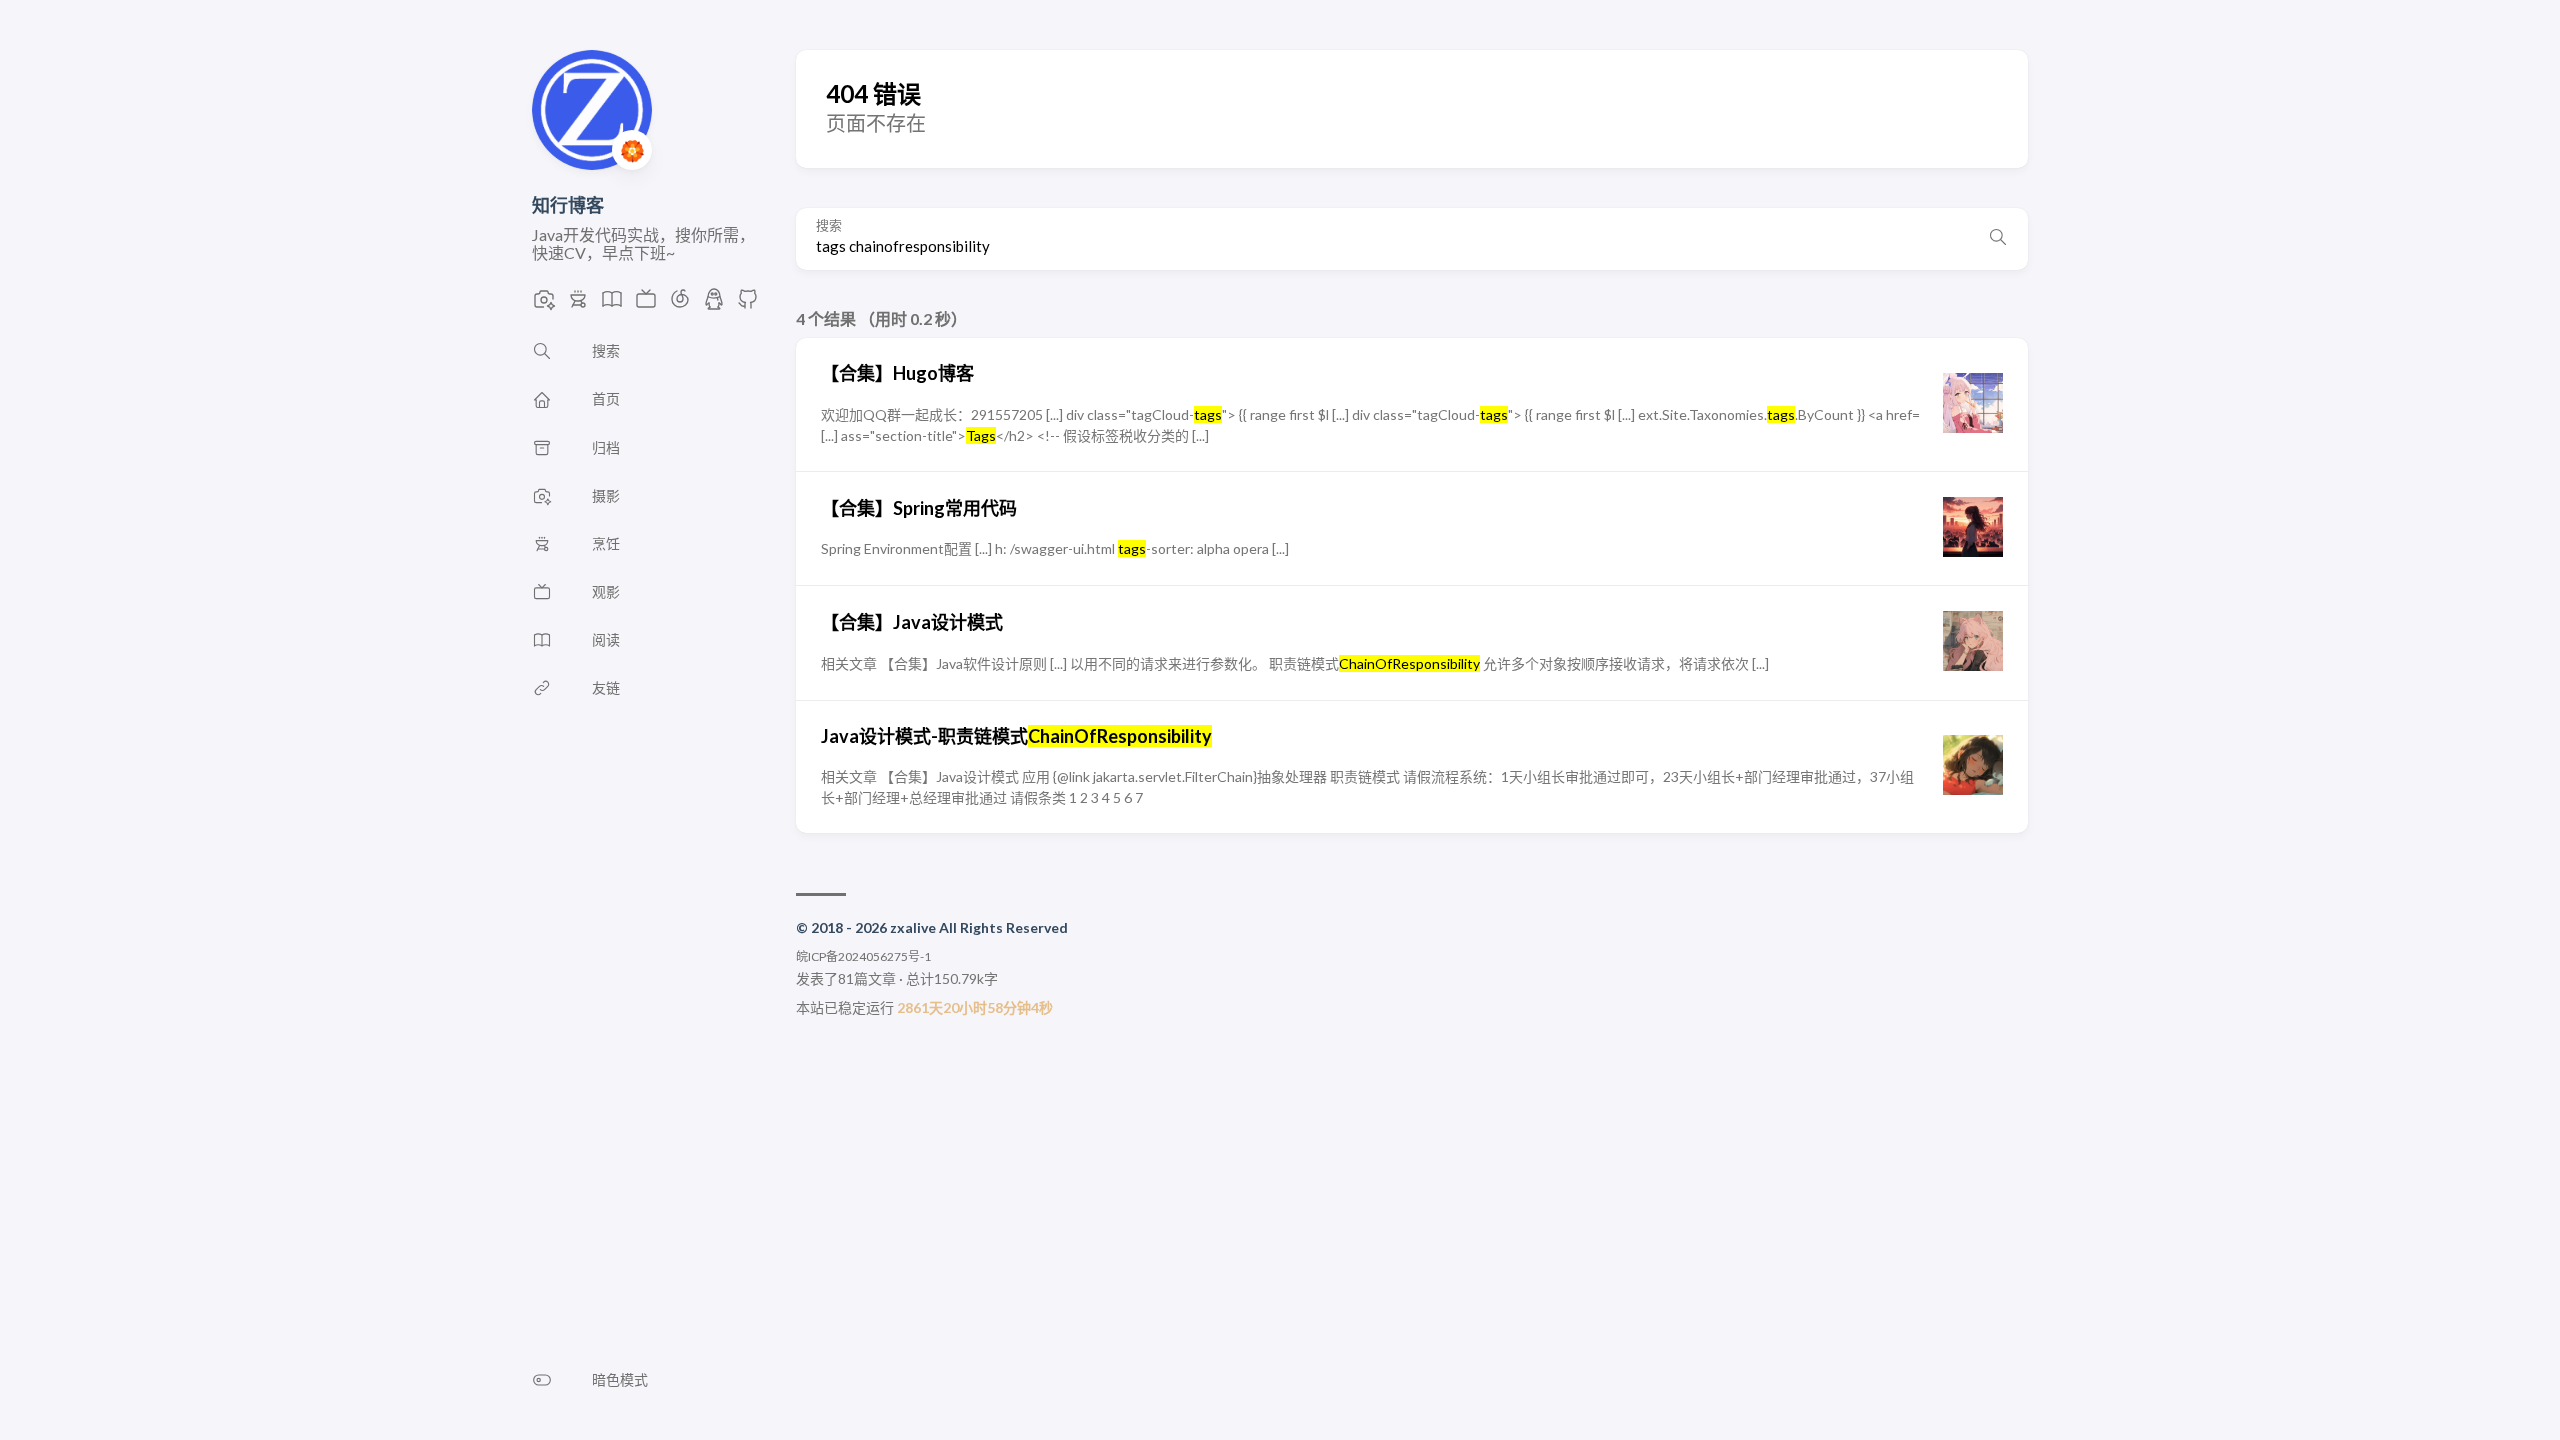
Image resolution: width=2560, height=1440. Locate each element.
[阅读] (612, 304)
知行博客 (568, 205)
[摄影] (544, 304)
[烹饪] (578, 304)
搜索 (829, 225)
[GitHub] (748, 304)
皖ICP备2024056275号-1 (863, 956)
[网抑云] (680, 304)
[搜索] (1998, 239)
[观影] (646, 304)
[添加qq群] (714, 304)
